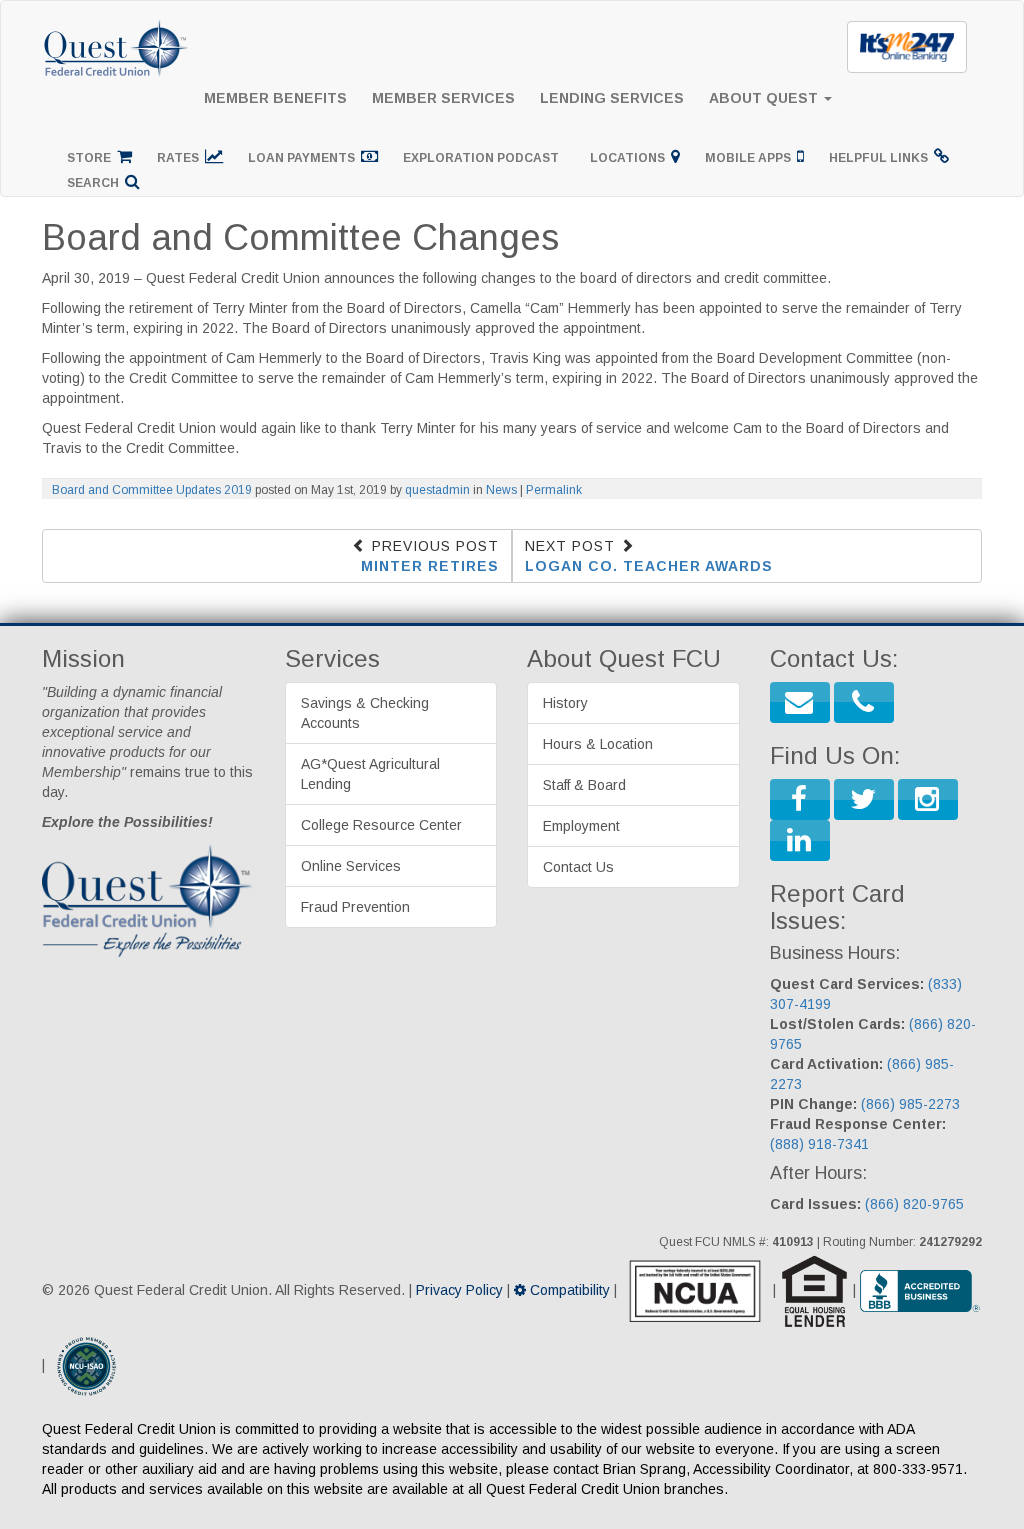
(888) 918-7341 (819, 1144)
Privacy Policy (459, 1290)
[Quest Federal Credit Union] (117, 26)
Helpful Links (881, 158)
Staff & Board (584, 785)
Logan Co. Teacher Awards (649, 566)
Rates (181, 158)
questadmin (437, 490)
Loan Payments (304, 158)
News (501, 490)
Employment (581, 826)
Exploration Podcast (484, 158)
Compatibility (568, 1290)
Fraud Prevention (355, 907)
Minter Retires (430, 566)
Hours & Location (598, 744)
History (565, 703)
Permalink (554, 490)
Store (92, 158)
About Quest (765, 98)
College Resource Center (381, 825)
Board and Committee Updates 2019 (152, 490)
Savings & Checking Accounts (365, 713)
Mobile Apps (751, 158)
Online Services (351, 866)
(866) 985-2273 (910, 1104)
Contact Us (578, 867)
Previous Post (430, 556)
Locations (630, 158)
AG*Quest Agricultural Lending (370, 774)
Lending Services (612, 98)
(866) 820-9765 (914, 1204)
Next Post (649, 556)
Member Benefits (275, 98)
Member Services (443, 98)
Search (96, 183)
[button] (800, 702)
